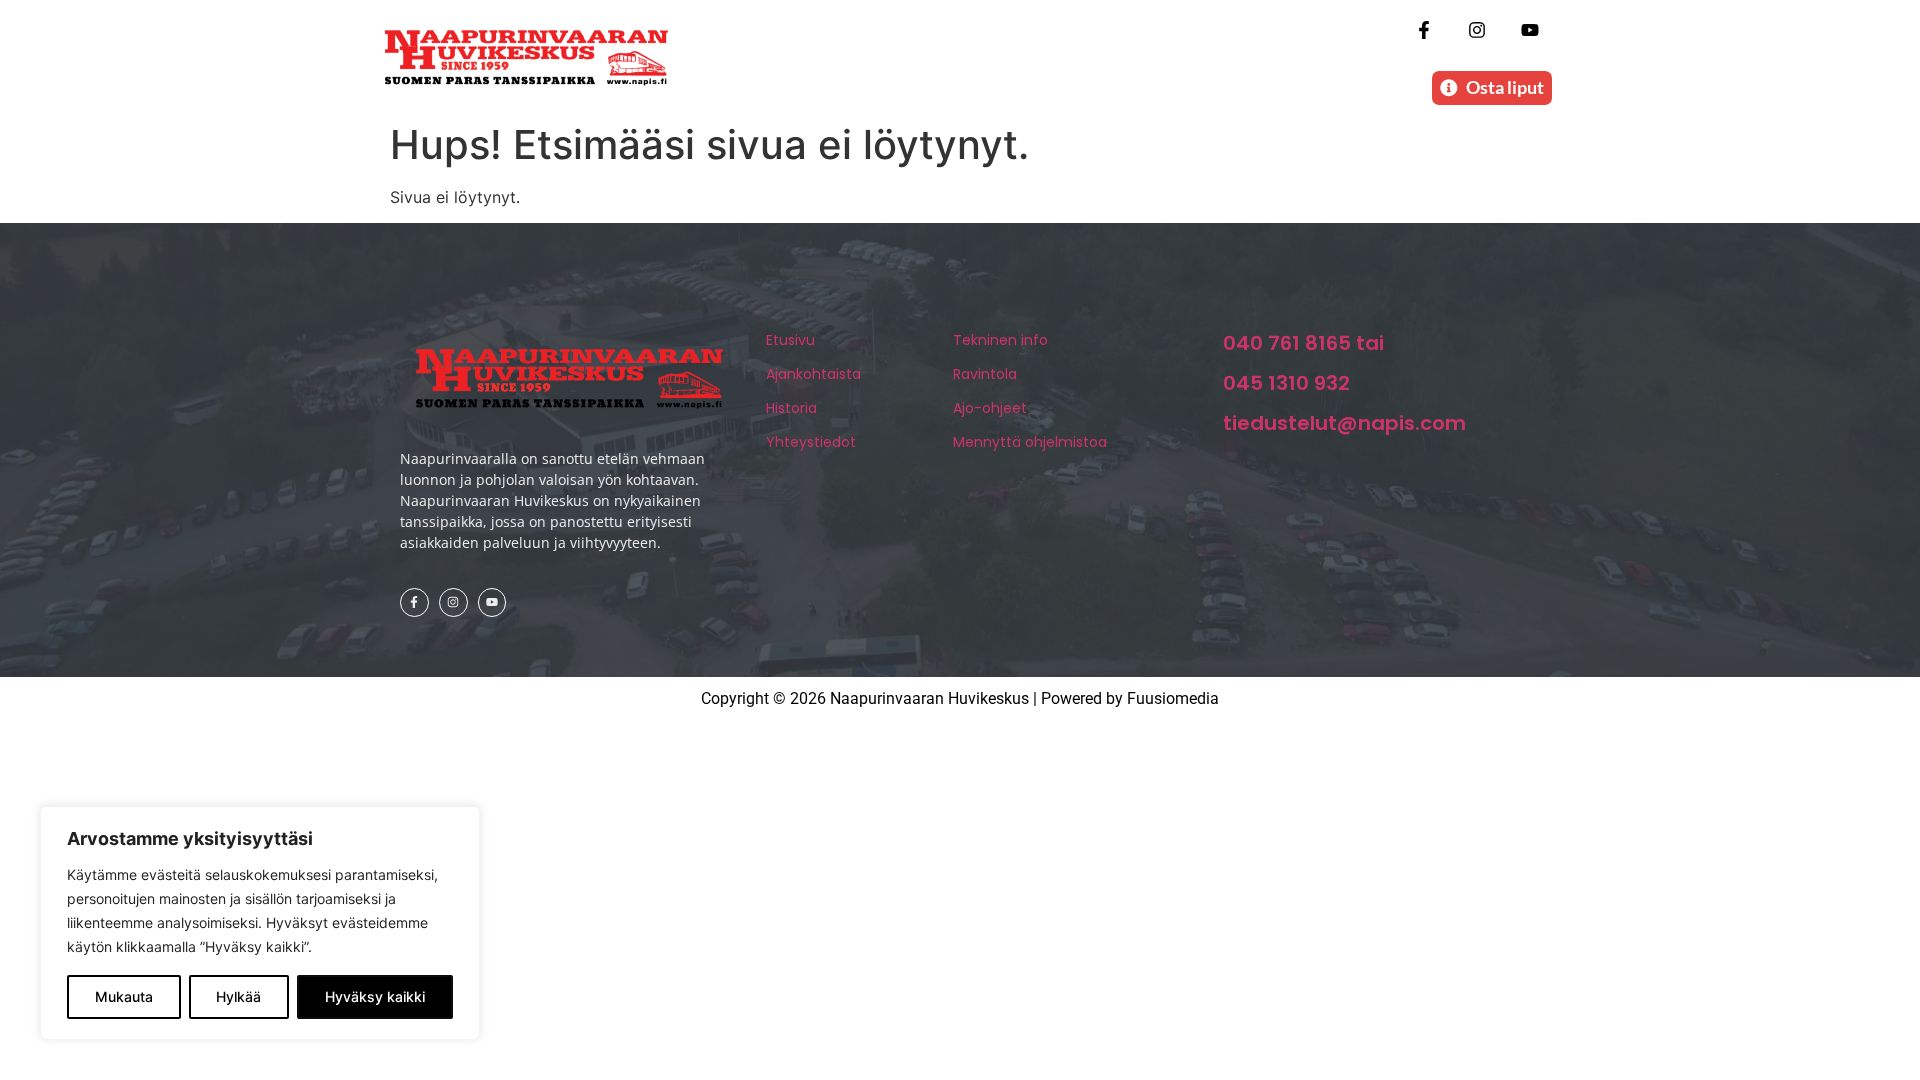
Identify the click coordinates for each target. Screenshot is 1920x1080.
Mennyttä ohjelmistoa (1030, 442)
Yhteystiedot (811, 442)
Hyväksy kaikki (375, 996)
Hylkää (238, 996)
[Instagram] (1477, 29)
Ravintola (985, 374)
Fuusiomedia (1173, 698)
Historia (791, 408)
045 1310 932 (1286, 383)
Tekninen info (1000, 340)
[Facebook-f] (1423, 29)
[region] (260, 923)
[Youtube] (1530, 29)
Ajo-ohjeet (990, 408)
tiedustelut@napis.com (1344, 423)
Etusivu (790, 340)
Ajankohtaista (813, 374)
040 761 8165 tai (1303, 343)
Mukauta (124, 996)
